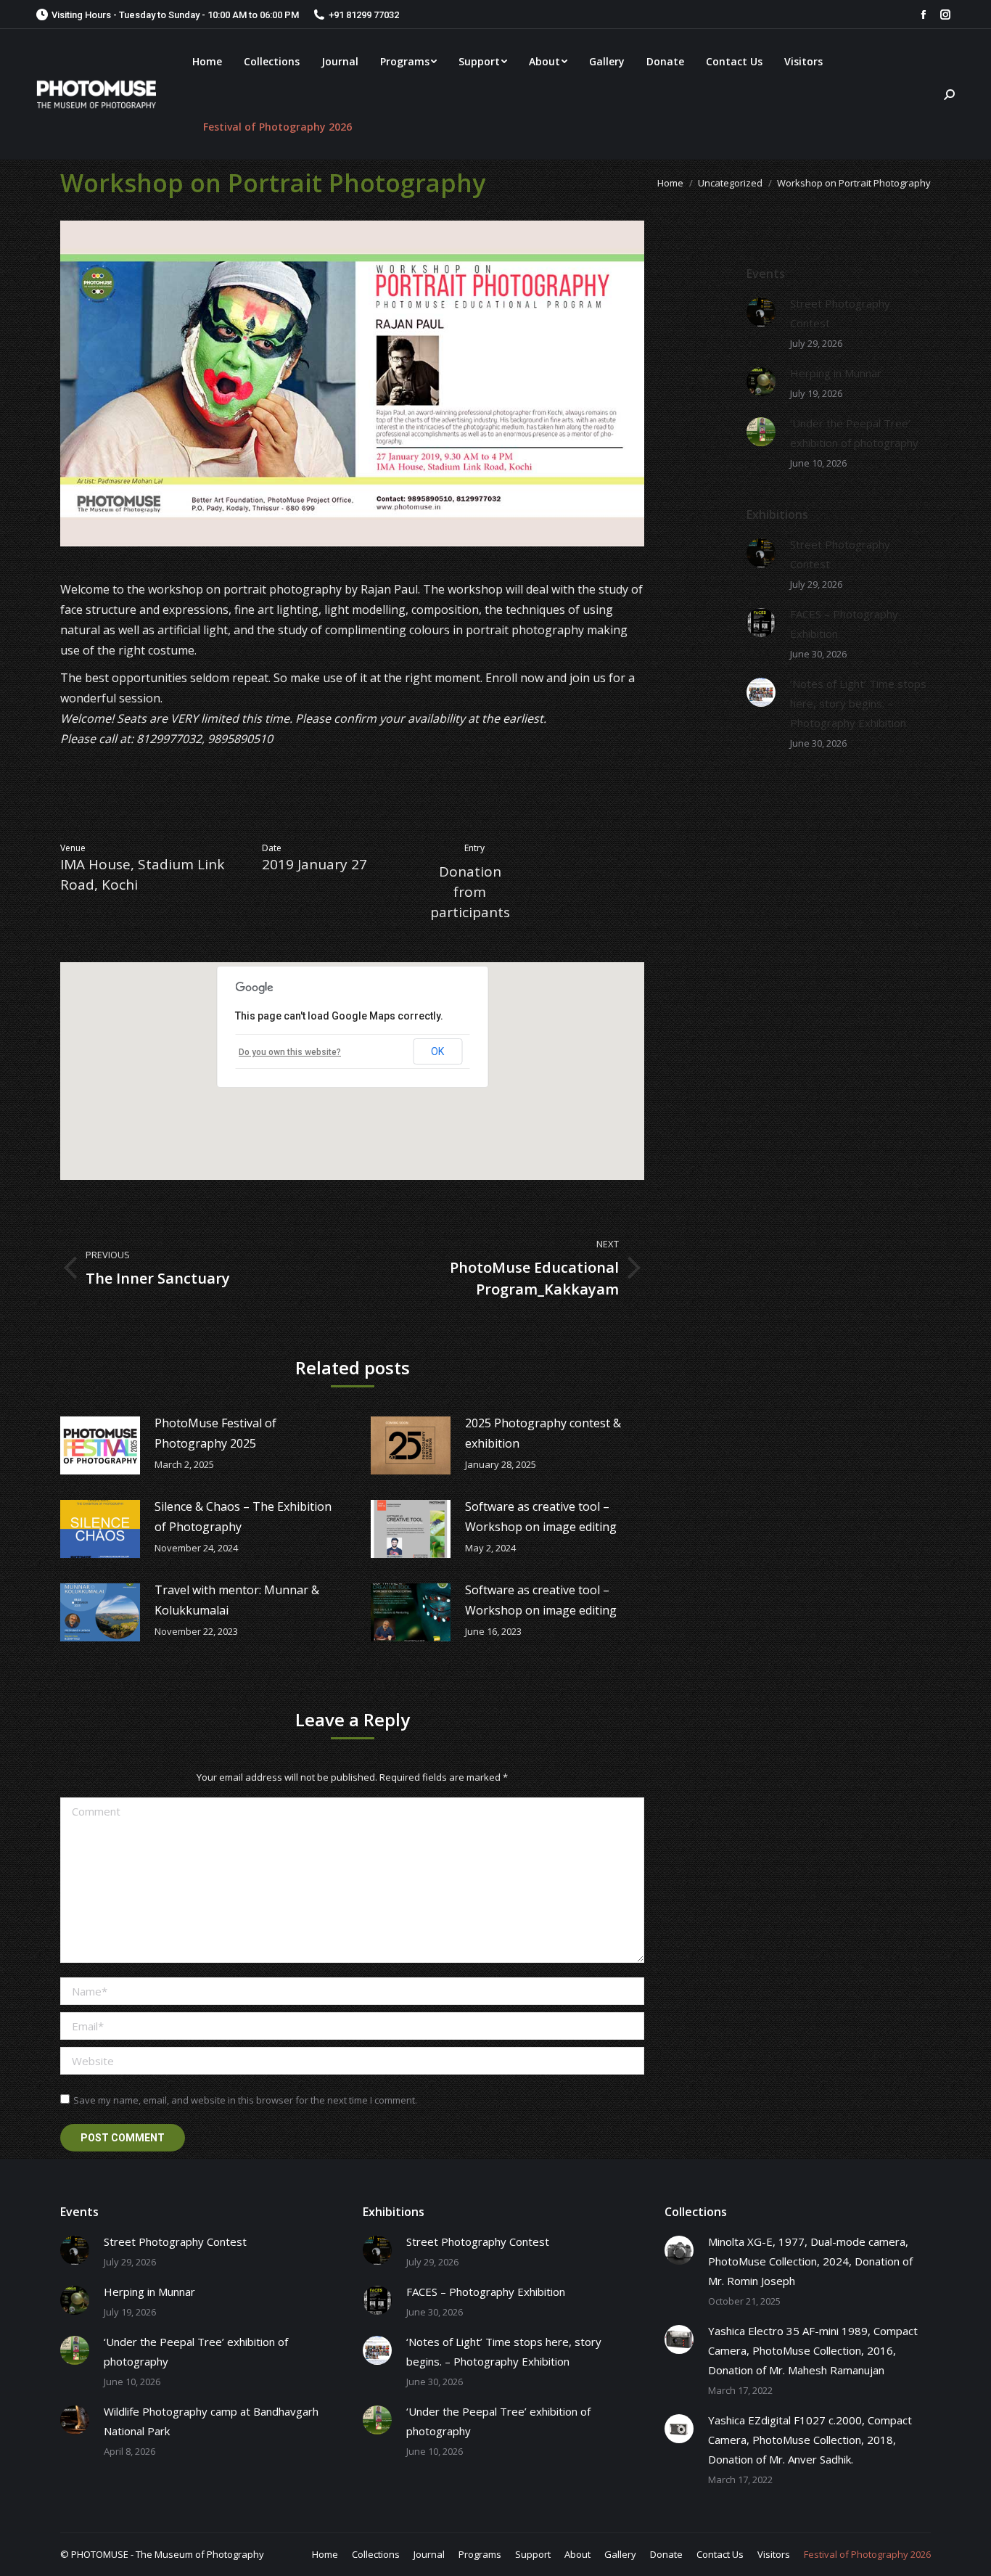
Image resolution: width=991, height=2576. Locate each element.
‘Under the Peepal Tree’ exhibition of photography (854, 433)
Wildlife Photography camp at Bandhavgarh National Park (211, 2421)
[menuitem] (207, 62)
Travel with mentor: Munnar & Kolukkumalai (237, 1600)
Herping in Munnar (836, 373)
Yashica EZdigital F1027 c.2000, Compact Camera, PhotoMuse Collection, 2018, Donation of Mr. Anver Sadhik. (810, 2440)
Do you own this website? (290, 1052)
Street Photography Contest (840, 313)
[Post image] (100, 1445)
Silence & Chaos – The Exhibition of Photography (243, 1517)
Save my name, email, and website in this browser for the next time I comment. (245, 2100)
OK (437, 1051)
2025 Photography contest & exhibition (543, 1433)
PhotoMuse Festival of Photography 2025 (215, 1433)
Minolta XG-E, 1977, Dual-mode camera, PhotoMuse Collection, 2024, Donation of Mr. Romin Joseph (810, 2261)
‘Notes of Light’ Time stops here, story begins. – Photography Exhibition (858, 703)
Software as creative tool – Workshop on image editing (541, 1517)
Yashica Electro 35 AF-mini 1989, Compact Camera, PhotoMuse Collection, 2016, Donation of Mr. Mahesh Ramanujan (813, 2350)
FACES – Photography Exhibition (844, 624)
